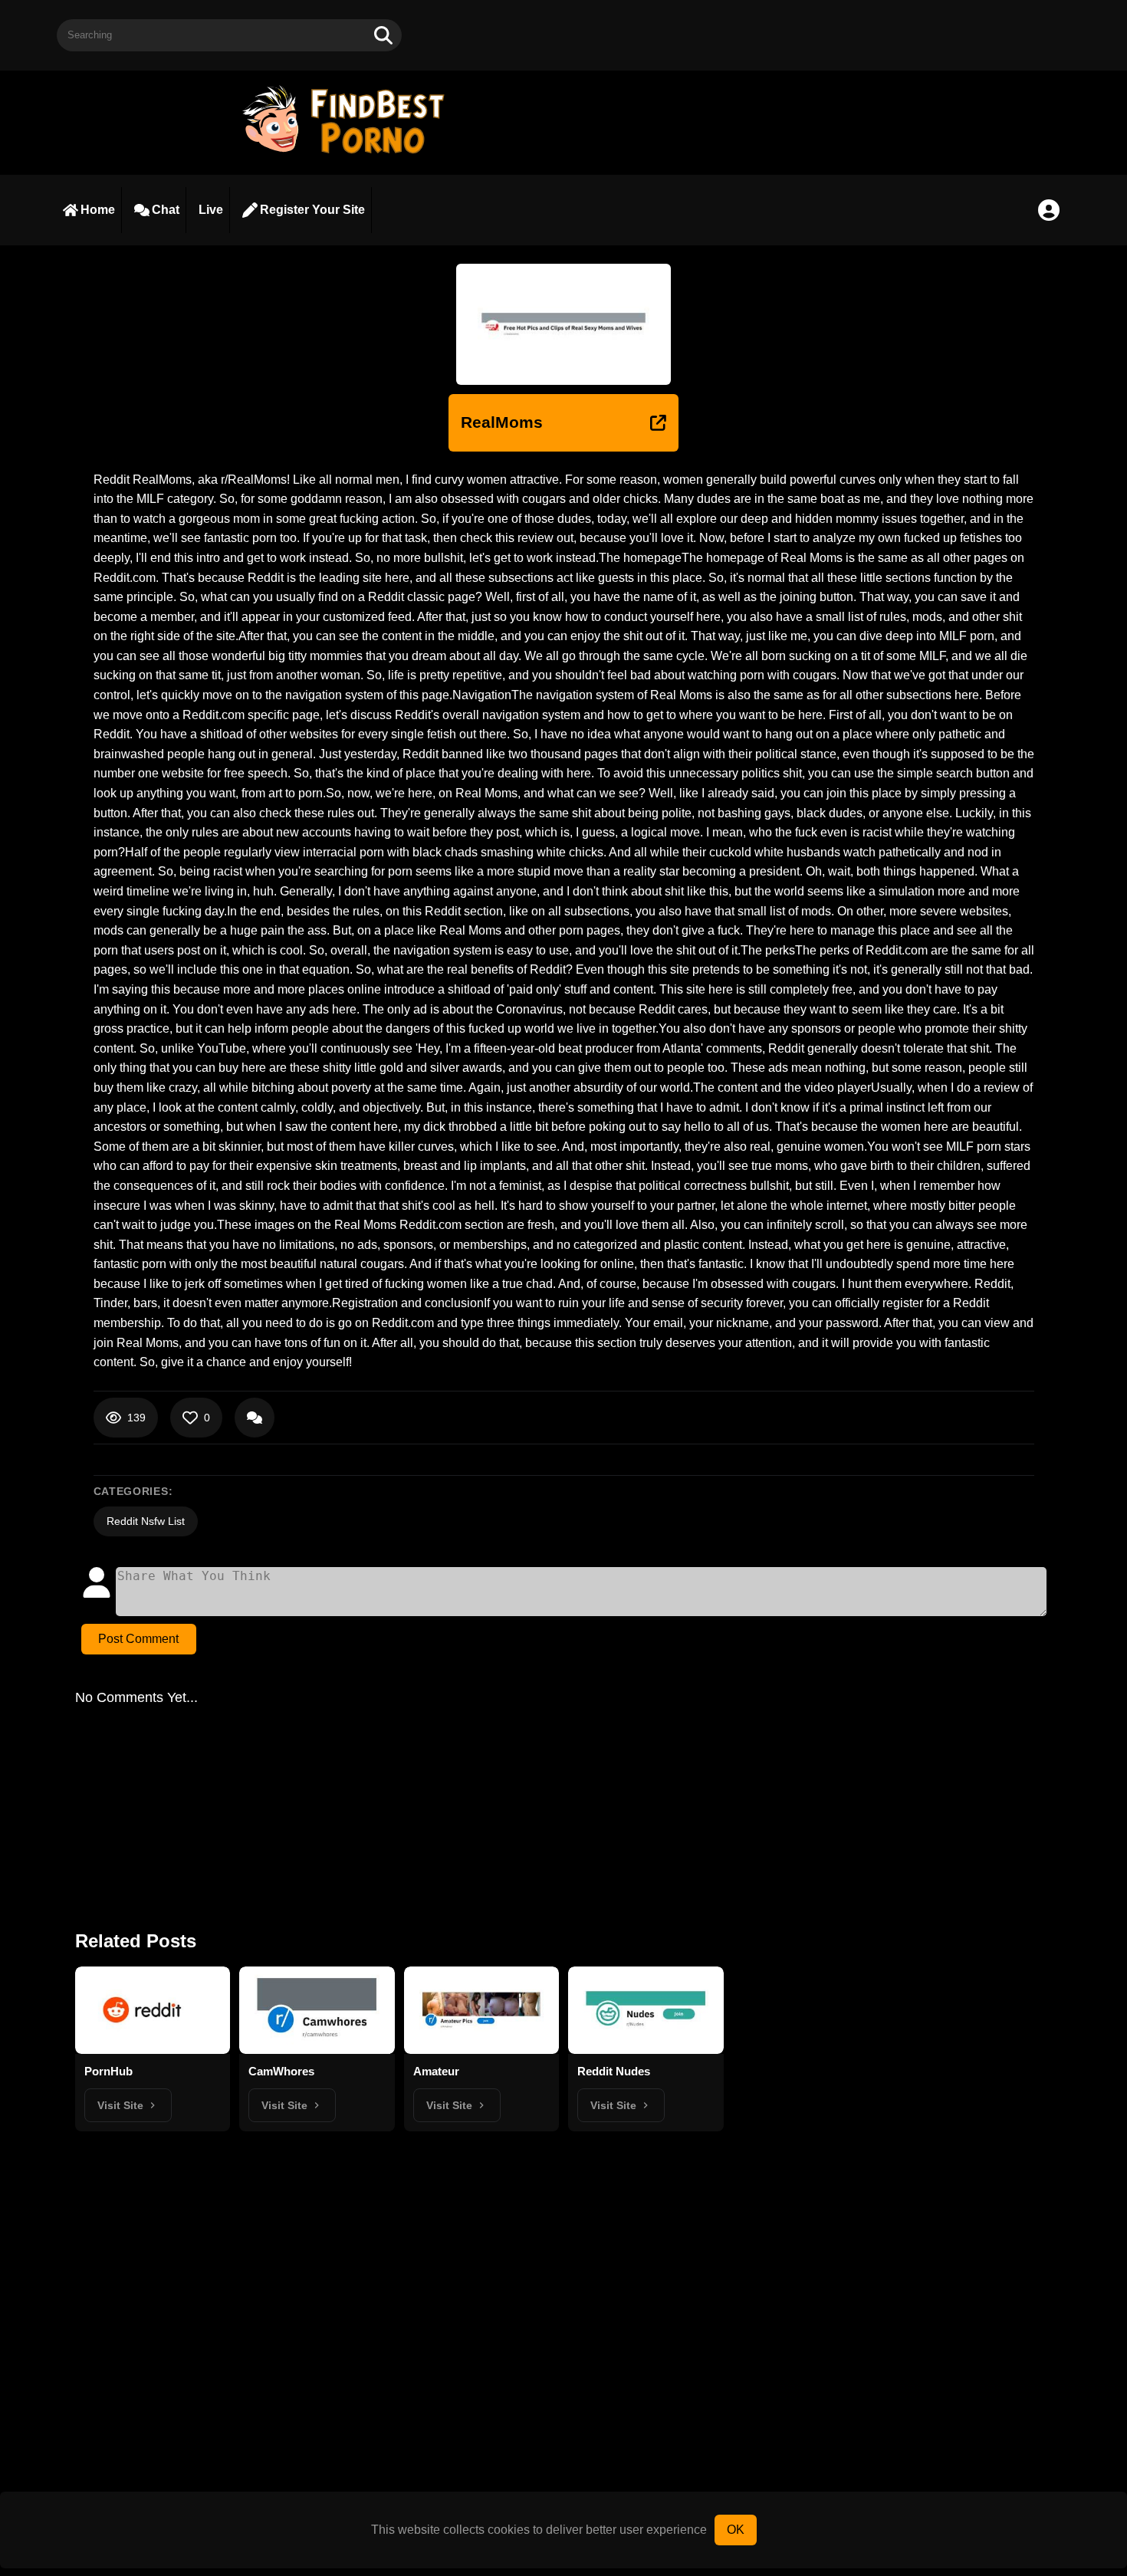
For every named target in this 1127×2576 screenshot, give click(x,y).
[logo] (350, 155)
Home (98, 210)
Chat (166, 210)
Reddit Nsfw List (146, 1521)
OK (736, 2530)
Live (211, 210)
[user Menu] (1049, 210)
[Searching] (383, 35)
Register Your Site (312, 210)
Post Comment (138, 1639)
